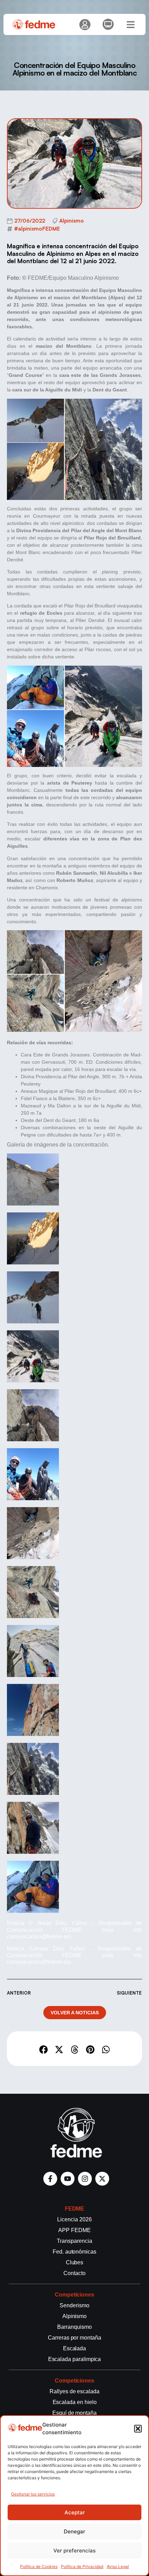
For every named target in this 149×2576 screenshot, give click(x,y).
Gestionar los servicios (33, 2494)
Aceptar (75, 2512)
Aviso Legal (118, 2566)
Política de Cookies (39, 2566)
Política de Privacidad (82, 2566)
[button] (138, 2429)
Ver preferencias (74, 2551)
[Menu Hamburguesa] (131, 25)
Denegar (74, 2531)
